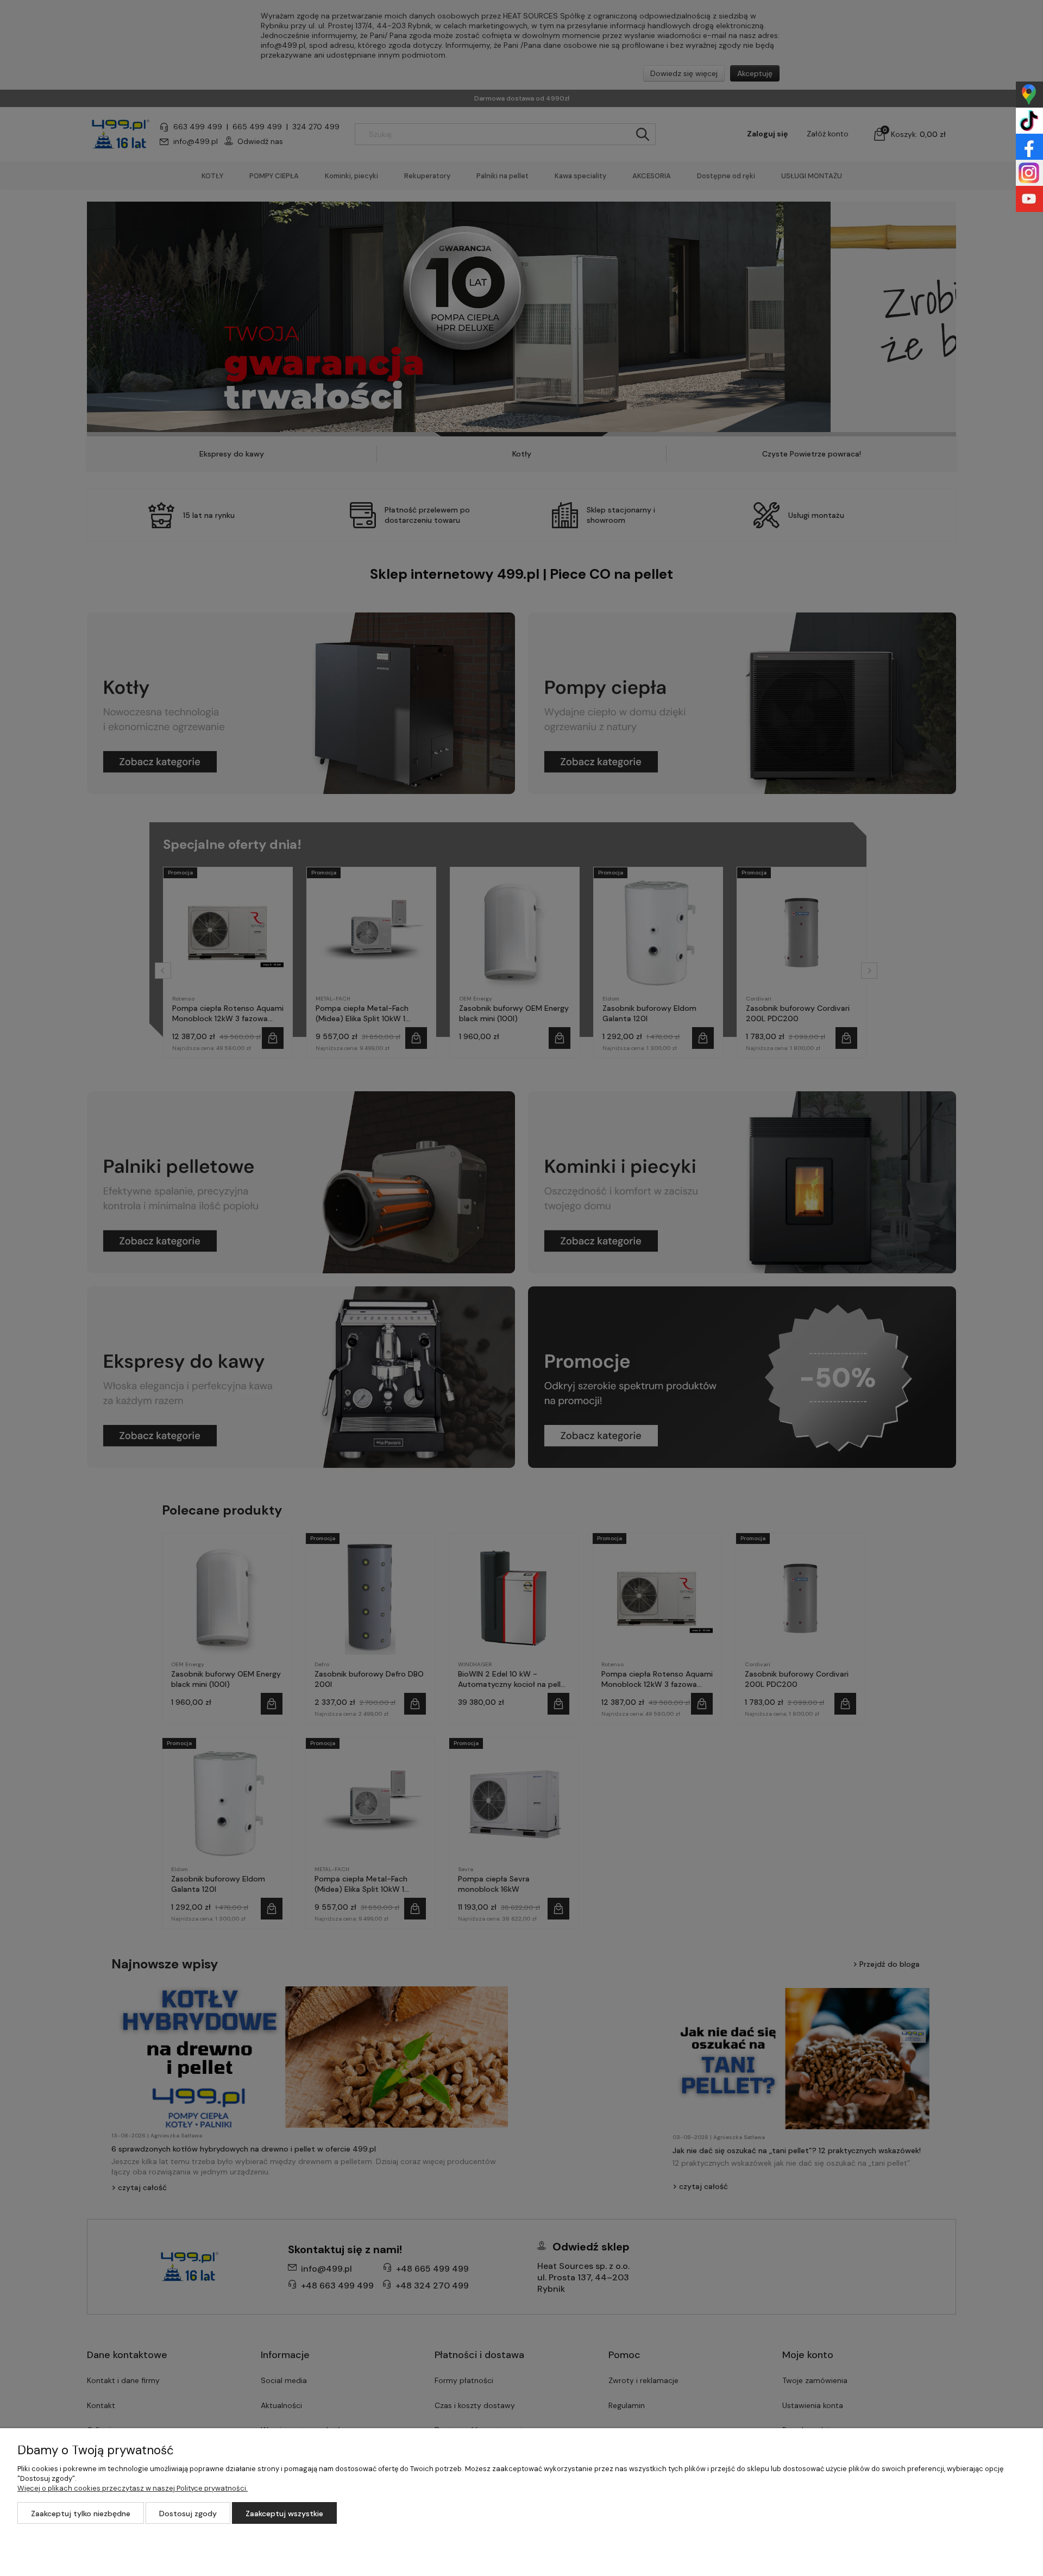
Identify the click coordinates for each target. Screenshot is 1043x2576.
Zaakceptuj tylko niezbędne (81, 2514)
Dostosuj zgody (188, 2514)
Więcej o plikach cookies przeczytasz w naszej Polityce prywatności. (133, 2488)
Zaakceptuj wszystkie (284, 2514)
